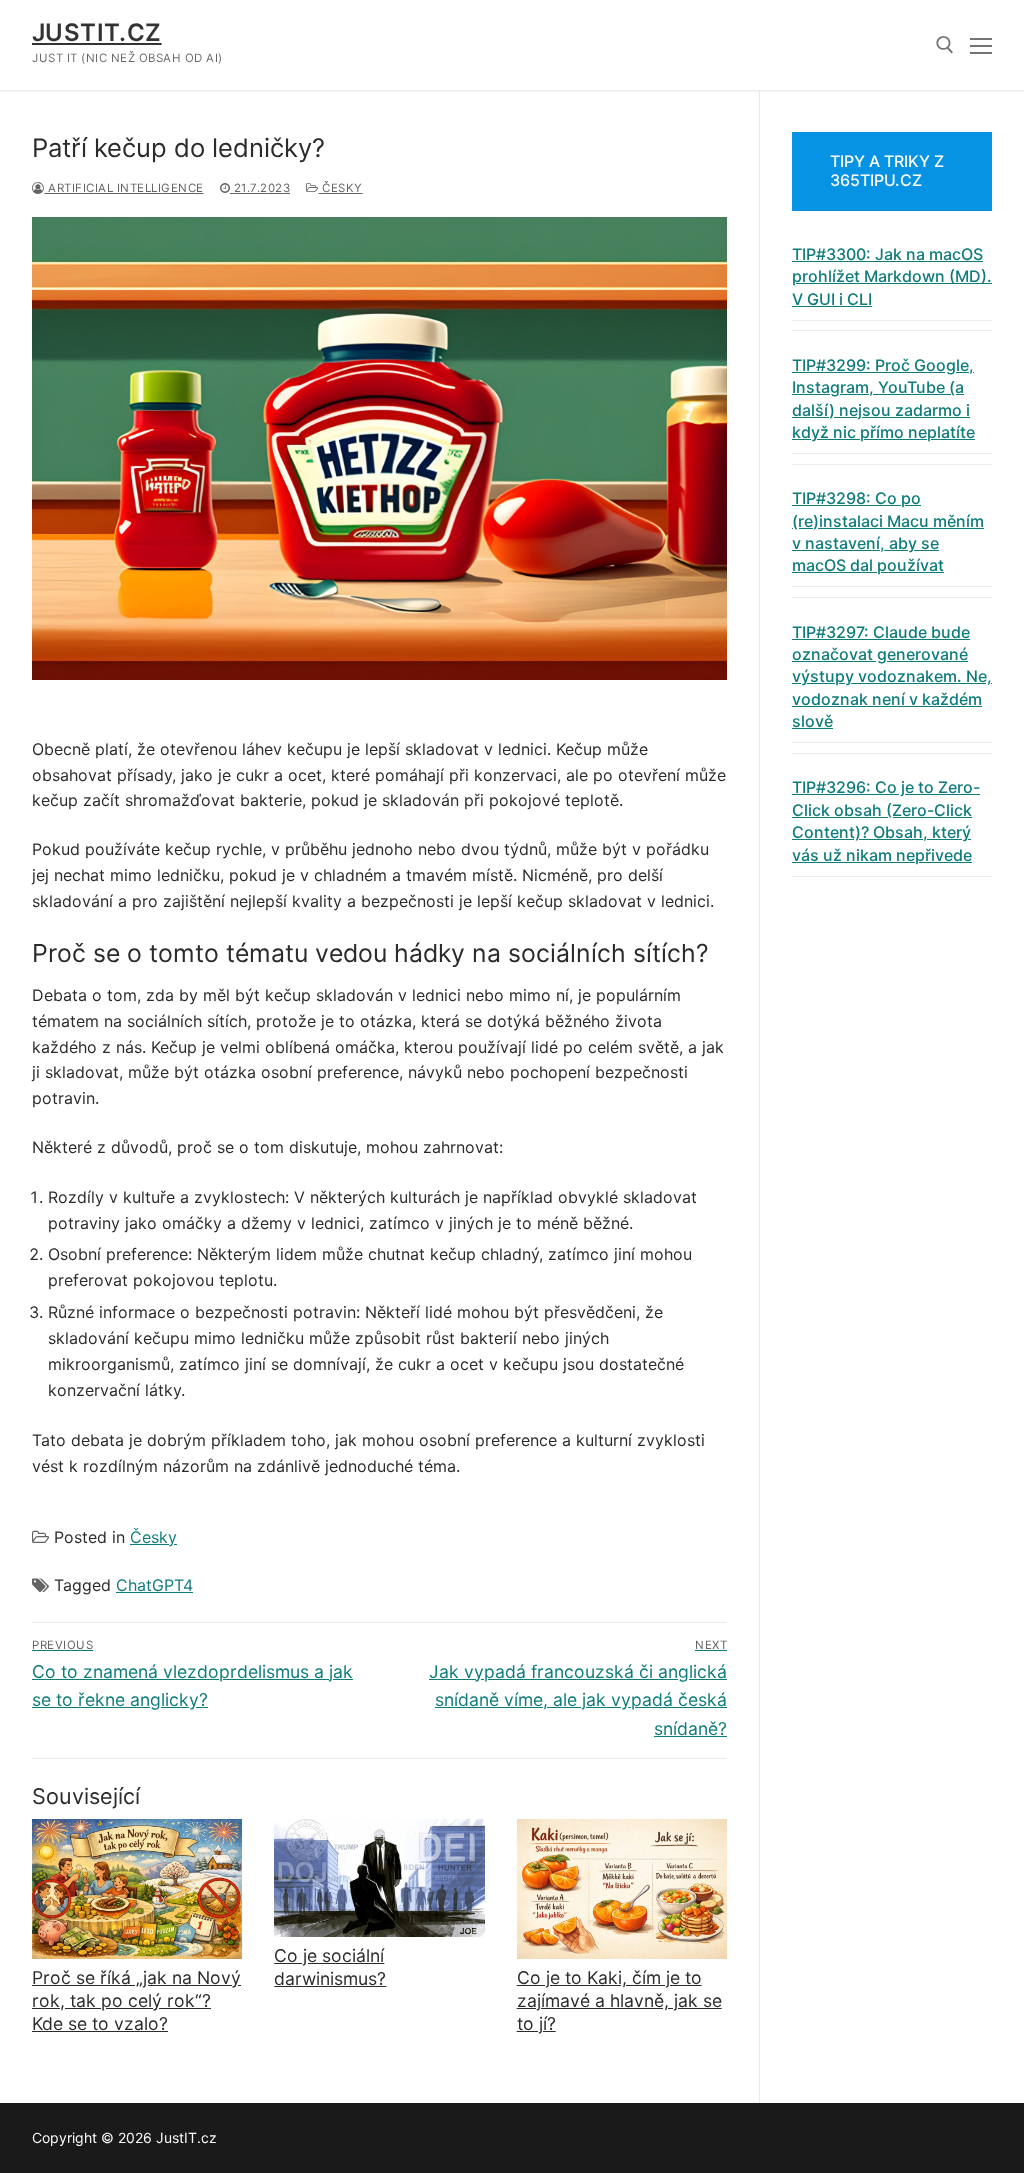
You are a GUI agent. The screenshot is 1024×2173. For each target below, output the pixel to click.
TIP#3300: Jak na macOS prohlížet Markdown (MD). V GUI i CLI (892, 276)
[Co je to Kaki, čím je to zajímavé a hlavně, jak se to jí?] (622, 1889)
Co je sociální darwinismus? (330, 1967)
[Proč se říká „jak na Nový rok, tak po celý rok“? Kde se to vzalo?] (137, 1889)
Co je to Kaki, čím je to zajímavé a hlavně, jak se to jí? (619, 2000)
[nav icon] (981, 45)
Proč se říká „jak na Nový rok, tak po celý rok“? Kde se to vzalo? (136, 2000)
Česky (341, 188)
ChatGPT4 (154, 1585)
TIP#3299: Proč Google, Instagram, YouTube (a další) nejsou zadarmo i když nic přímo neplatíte (883, 398)
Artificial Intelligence (124, 188)
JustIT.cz (97, 32)
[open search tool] (945, 45)
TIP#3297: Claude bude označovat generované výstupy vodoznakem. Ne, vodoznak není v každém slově (892, 677)
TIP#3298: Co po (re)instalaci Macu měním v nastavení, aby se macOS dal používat (888, 531)
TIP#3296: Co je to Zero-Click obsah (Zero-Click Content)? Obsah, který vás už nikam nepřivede (886, 820)
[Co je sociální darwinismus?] (379, 1878)
